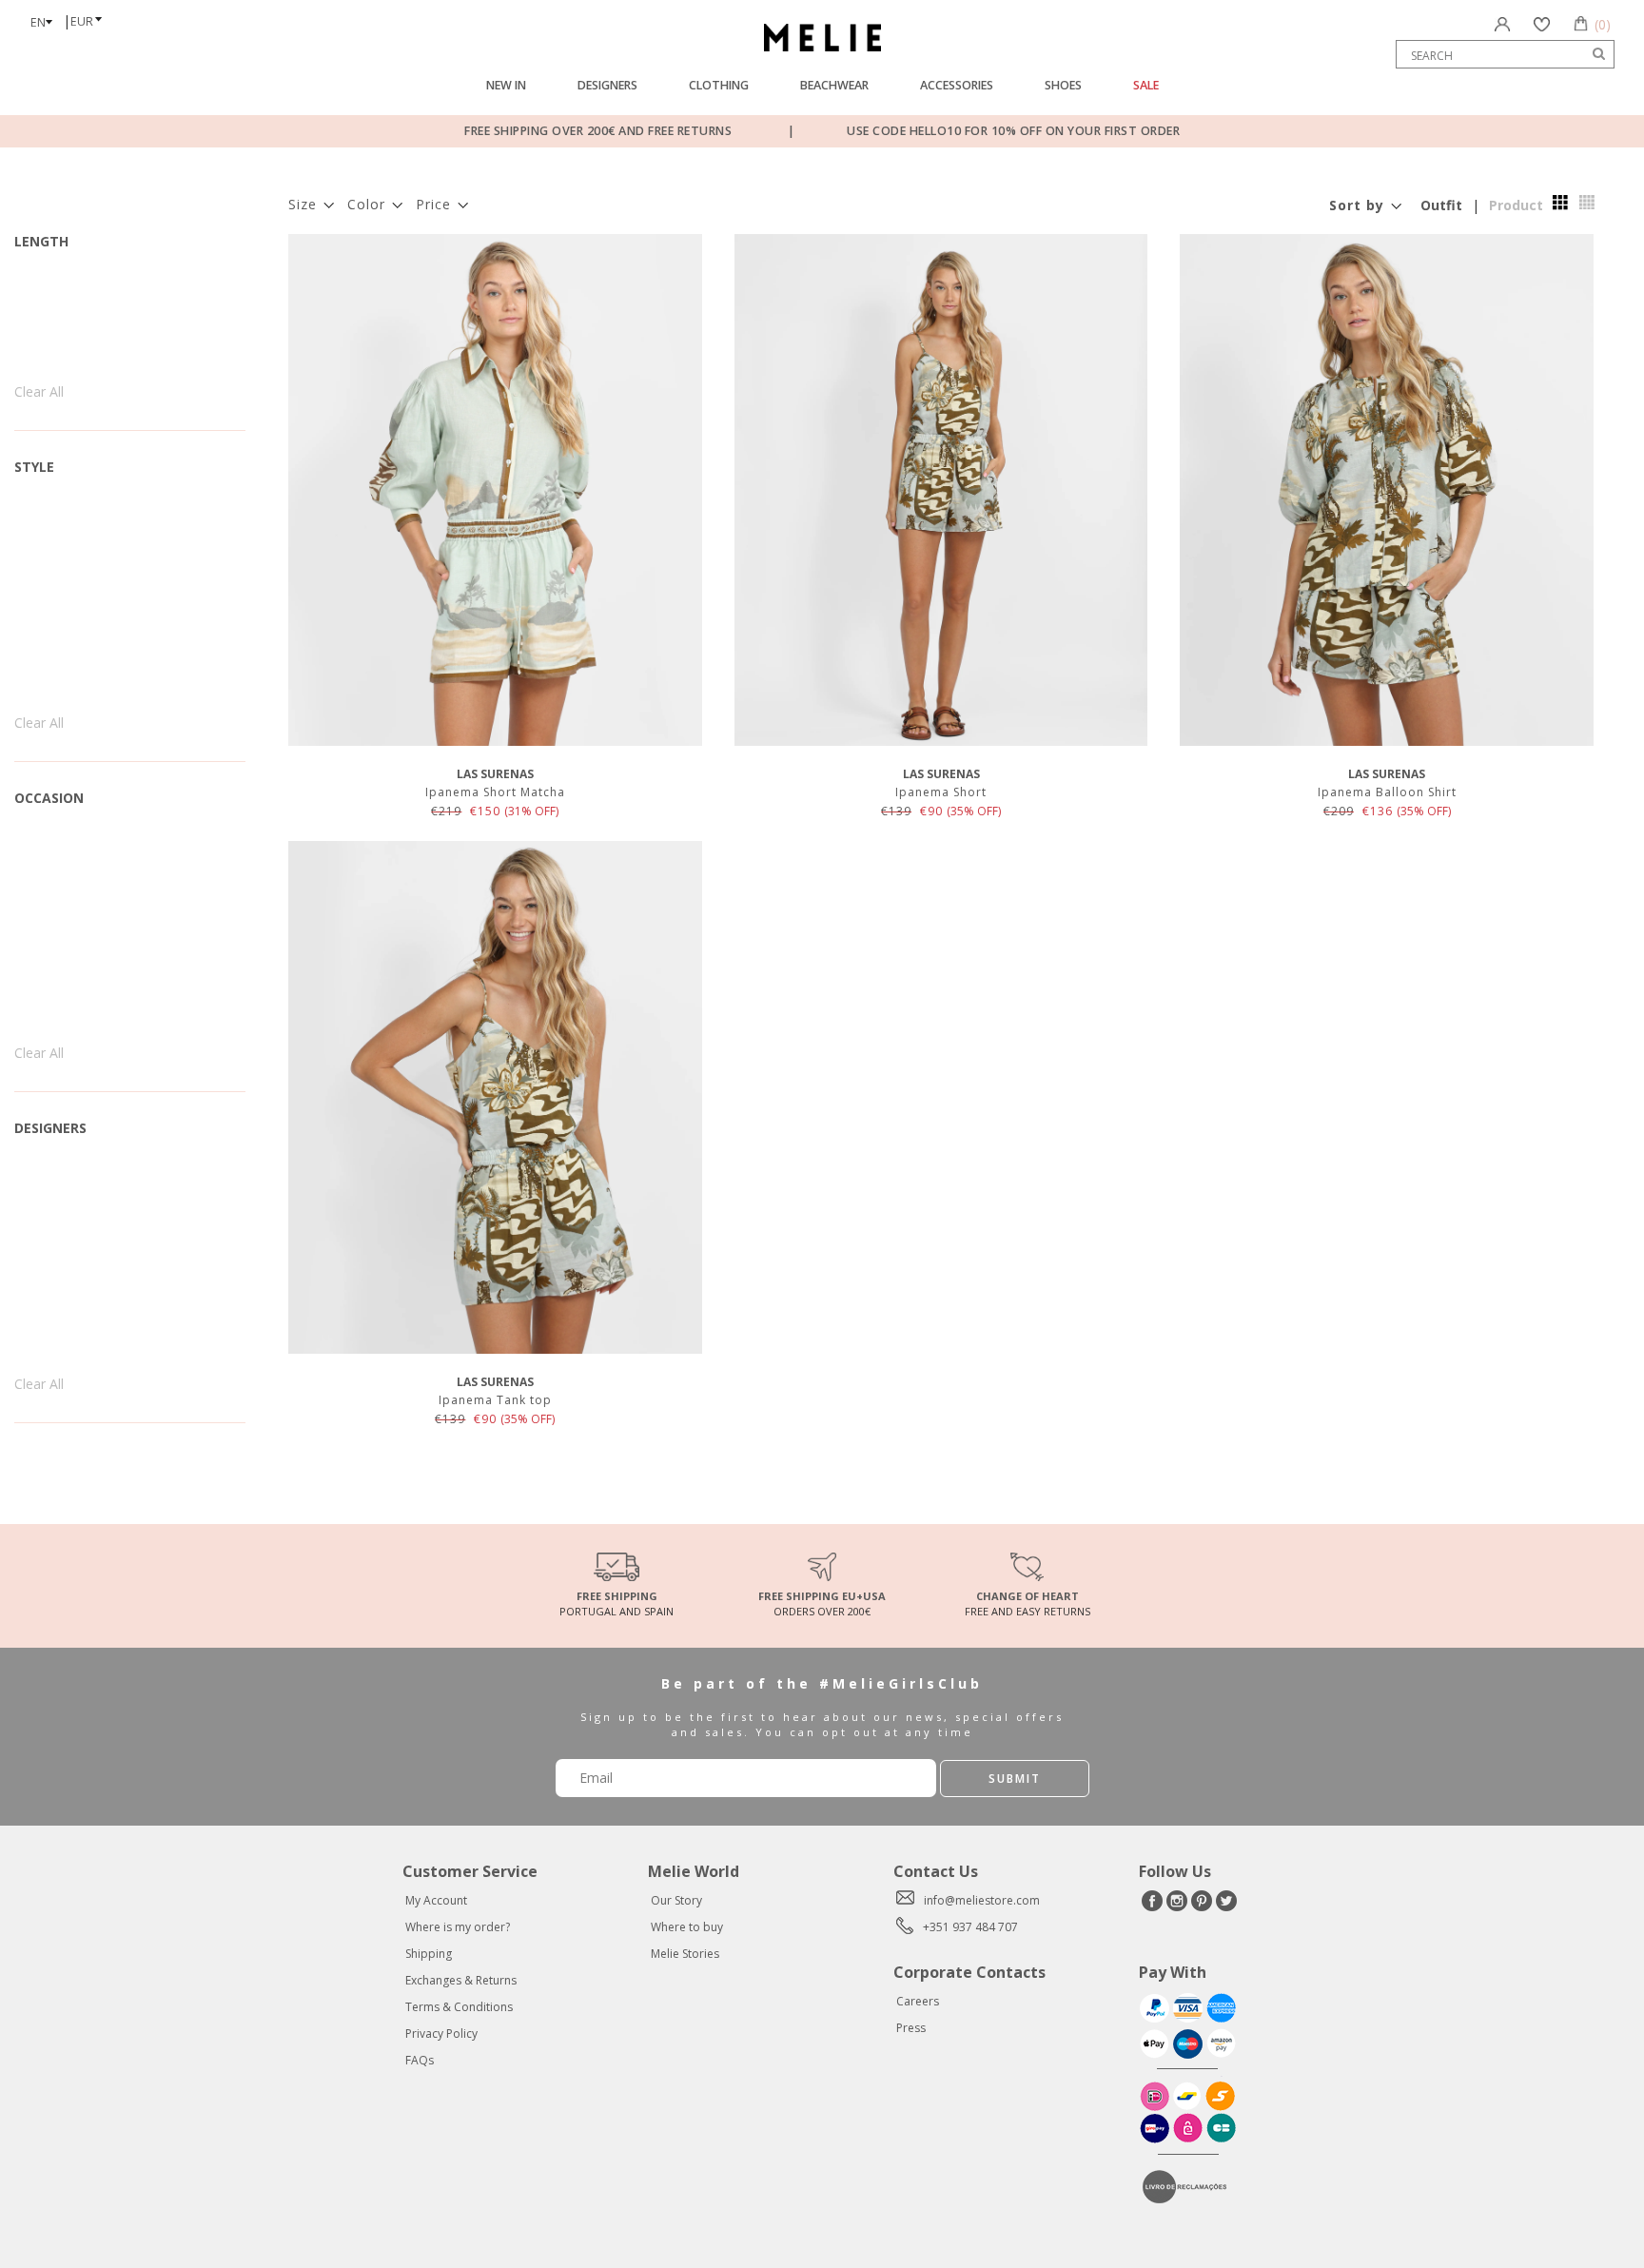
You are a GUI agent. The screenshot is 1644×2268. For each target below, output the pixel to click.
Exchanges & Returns (461, 1980)
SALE (1146, 85)
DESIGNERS (607, 85)
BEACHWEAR (834, 85)
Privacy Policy (441, 2033)
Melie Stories (685, 1954)
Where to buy (687, 1927)
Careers (918, 2001)
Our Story (676, 1900)
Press (911, 2028)
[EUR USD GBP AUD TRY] (91, 15)
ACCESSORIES (957, 85)
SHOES (1063, 85)
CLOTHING (719, 85)
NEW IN (506, 85)
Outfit (1441, 205)
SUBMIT (1015, 1779)
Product (1516, 205)
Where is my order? (458, 1927)
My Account (436, 1900)
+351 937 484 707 (970, 1927)
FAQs (420, 2060)
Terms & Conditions (459, 2007)
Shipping (429, 1954)
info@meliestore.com (982, 1900)
